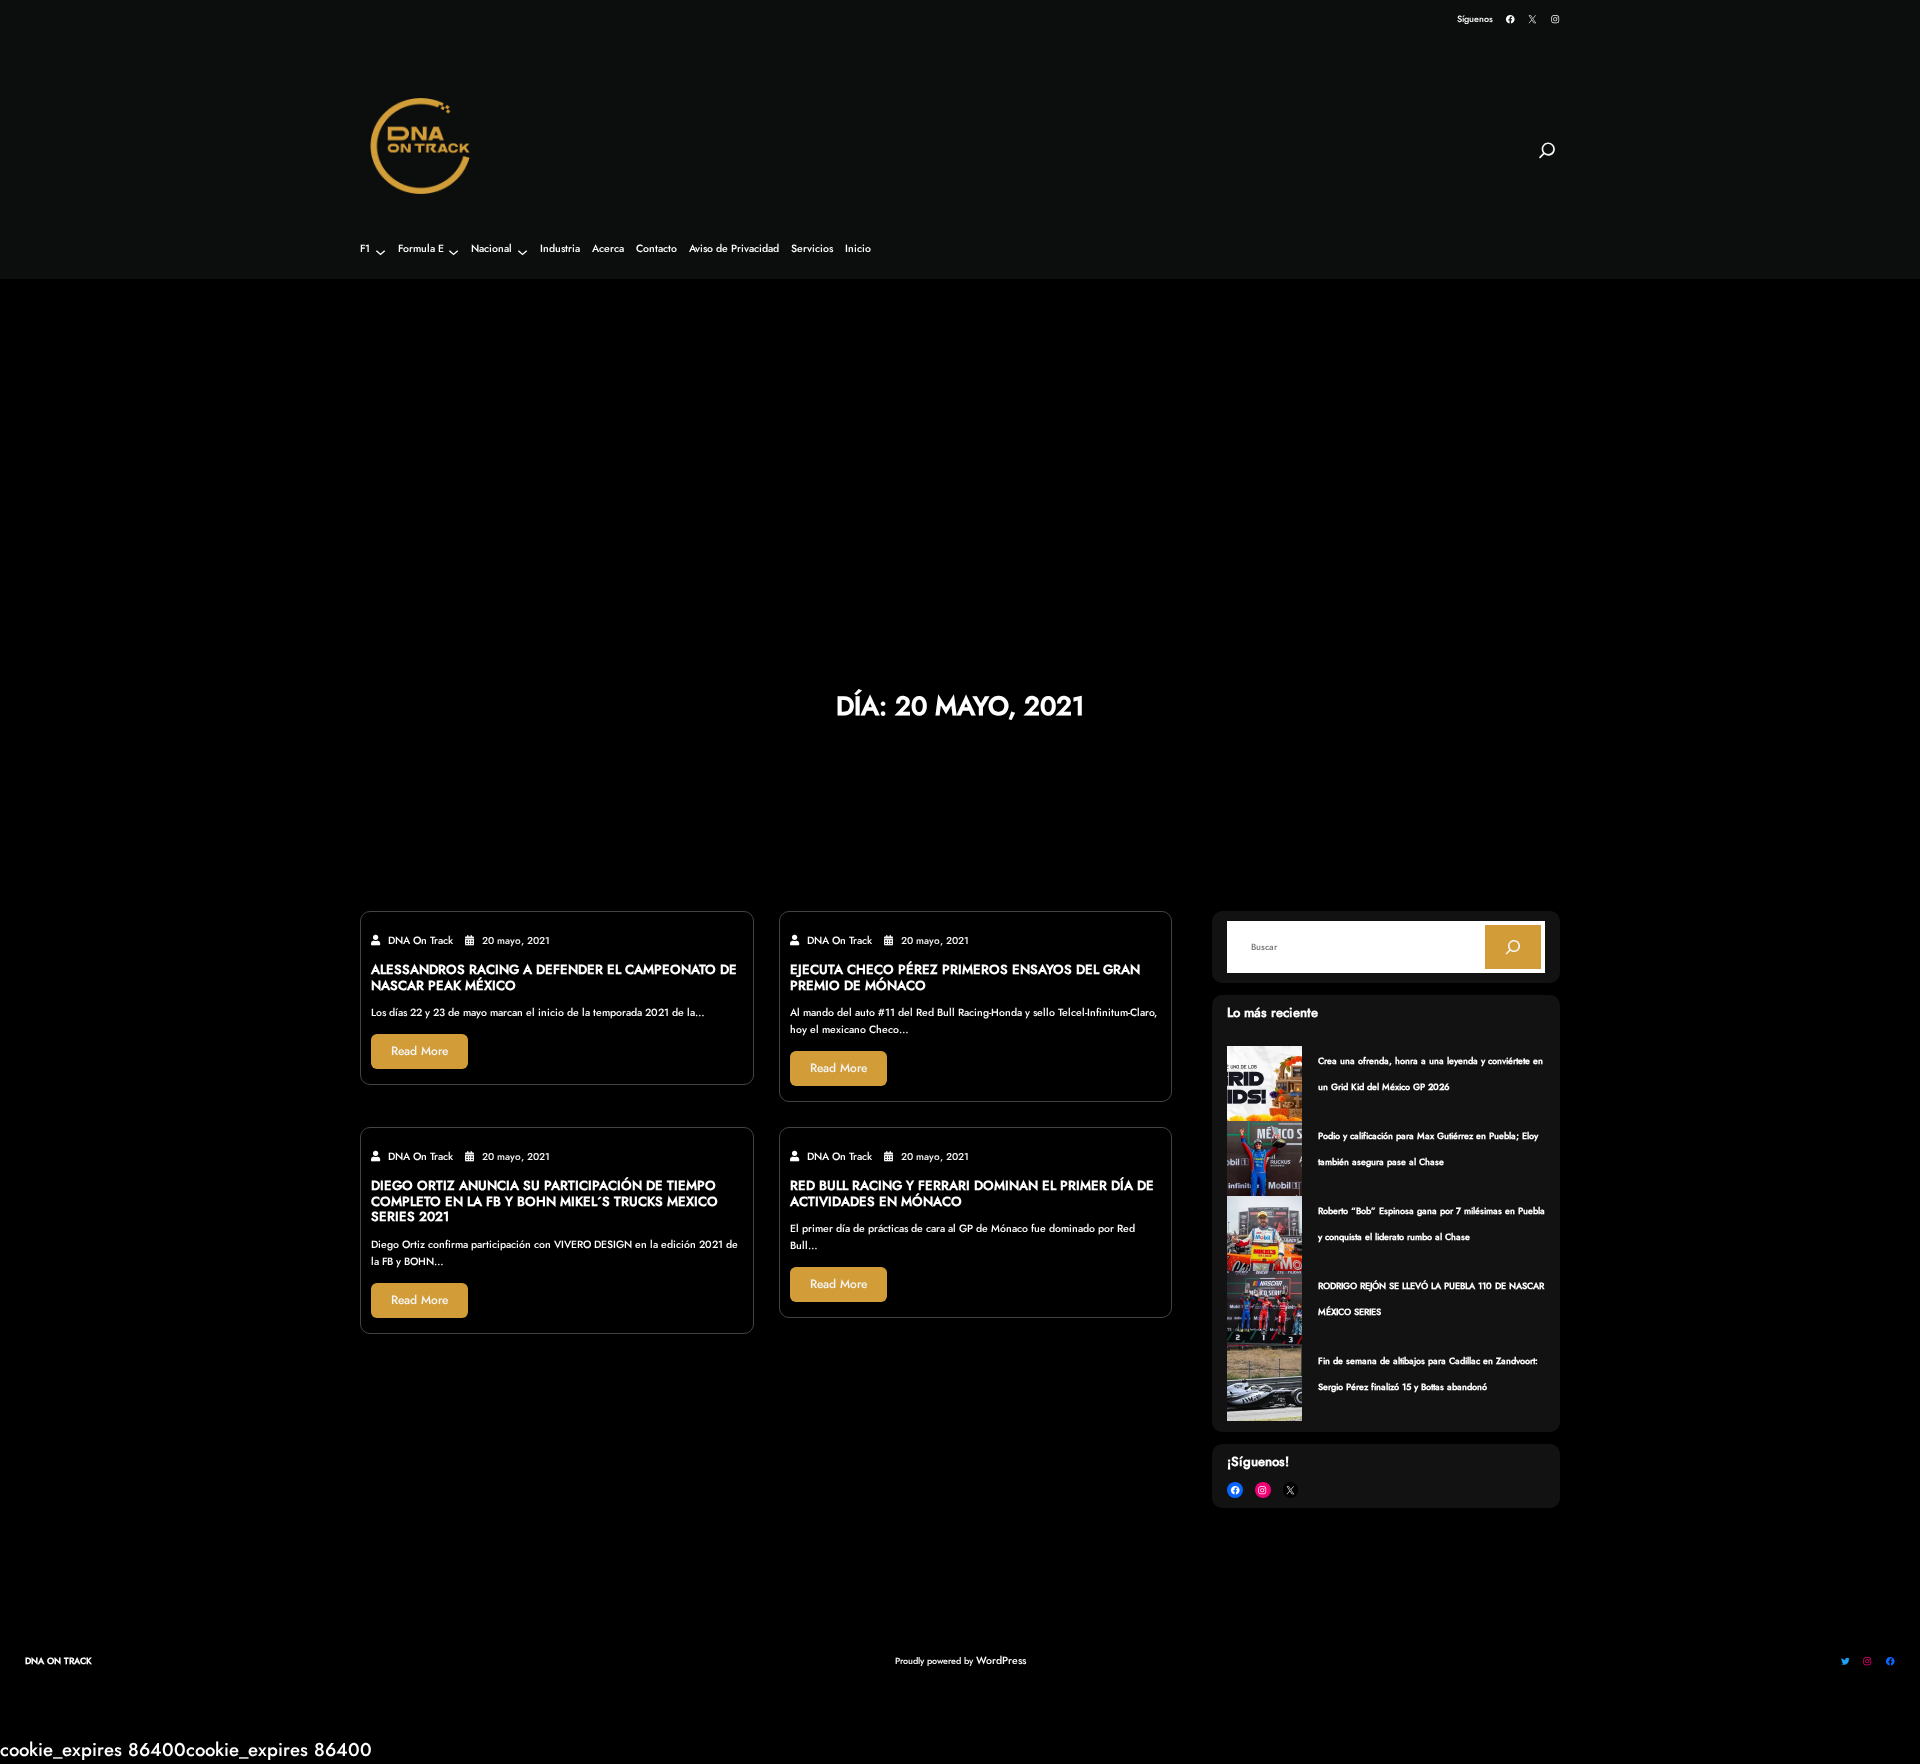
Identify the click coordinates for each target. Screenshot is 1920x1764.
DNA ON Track (58, 1660)
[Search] (1513, 947)
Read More (419, 1051)
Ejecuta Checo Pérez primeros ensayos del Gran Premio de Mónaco (965, 978)
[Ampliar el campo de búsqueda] (1547, 159)
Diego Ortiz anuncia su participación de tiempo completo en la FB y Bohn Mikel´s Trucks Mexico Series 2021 (544, 1201)
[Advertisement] (960, 431)
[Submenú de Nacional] (522, 251)
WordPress (1001, 1660)
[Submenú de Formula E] (453, 251)
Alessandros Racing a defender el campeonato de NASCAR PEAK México (554, 978)
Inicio (858, 249)
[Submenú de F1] (380, 251)
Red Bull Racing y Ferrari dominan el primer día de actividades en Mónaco (972, 1194)
